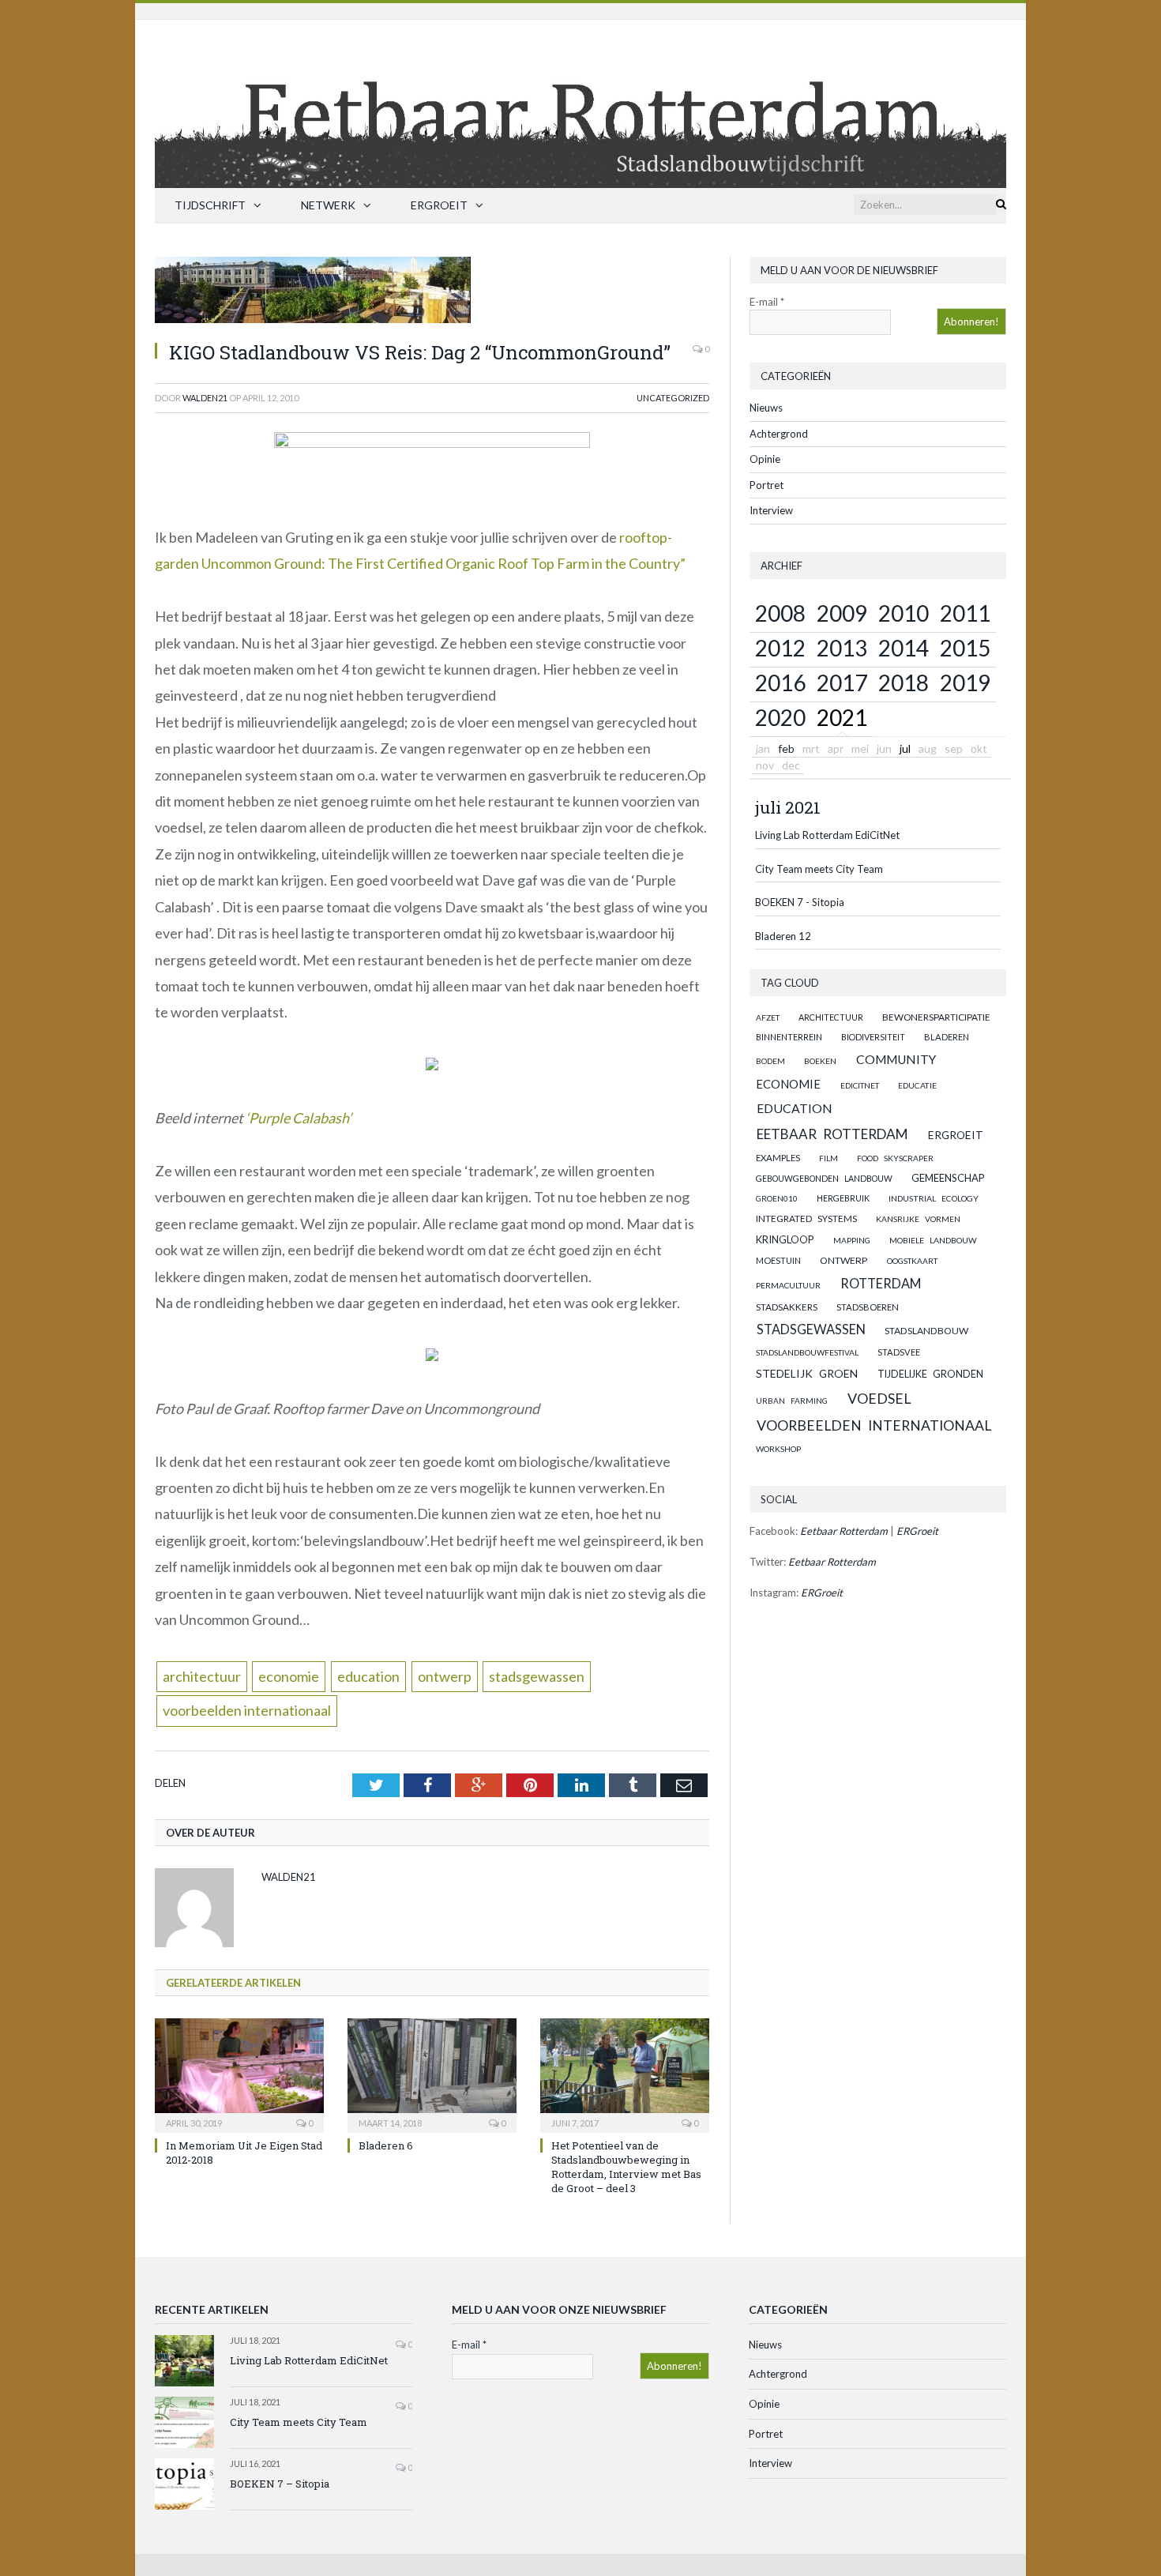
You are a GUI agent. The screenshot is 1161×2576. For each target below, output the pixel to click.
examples (778, 1158)
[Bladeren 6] (432, 2074)
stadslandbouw (926, 1331)
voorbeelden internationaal (247, 1710)
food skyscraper (895, 1158)
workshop (778, 1449)
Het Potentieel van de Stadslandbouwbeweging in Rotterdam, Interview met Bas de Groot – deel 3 (626, 2167)
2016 (780, 683)
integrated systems (806, 1218)
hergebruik (843, 1198)
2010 (904, 613)
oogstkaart (912, 1261)
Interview (771, 510)
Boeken (820, 1061)
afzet (768, 1017)
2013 (842, 648)
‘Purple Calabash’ (299, 1118)
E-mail (767, 302)
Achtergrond (779, 434)
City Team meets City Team (819, 869)
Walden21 (205, 398)
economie (289, 1676)
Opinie (765, 459)
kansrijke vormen (918, 1219)
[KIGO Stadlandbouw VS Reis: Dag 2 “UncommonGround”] (432, 292)
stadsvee (899, 1352)
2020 (780, 717)
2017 (842, 683)
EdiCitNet (860, 1085)
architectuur (202, 1676)
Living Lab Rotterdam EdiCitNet (827, 835)
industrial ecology (934, 1198)
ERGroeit (439, 205)
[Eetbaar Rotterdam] (580, 100)
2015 (965, 648)
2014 (904, 648)
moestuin (778, 1260)
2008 (780, 613)
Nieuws (766, 408)
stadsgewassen (537, 1676)
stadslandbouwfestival (807, 1352)
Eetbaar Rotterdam (832, 1134)
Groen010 (777, 1198)
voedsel (879, 1398)
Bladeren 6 (386, 2145)
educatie (917, 1085)
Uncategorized (673, 398)
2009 (842, 613)
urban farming (792, 1401)
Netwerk (328, 205)
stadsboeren (868, 1307)
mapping (852, 1240)
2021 (842, 717)
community (896, 1059)
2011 (965, 613)
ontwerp (445, 1676)
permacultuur (788, 1285)
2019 (965, 683)
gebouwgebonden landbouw (824, 1179)
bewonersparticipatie (936, 1017)
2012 (780, 648)
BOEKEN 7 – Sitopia (280, 2484)
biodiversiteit (873, 1037)
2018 (904, 683)
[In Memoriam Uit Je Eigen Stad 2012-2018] (239, 2074)
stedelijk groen (807, 1373)
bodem (770, 1061)
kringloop (785, 1239)
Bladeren (947, 1037)
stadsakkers (787, 1307)
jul (905, 748)
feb (786, 748)
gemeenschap (948, 1178)
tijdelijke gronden (930, 1374)
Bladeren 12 (783, 936)
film (828, 1158)
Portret (766, 485)
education (368, 1676)
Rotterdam (881, 1283)
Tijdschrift (210, 205)
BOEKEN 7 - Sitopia (800, 902)
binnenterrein (789, 1037)
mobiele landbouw (933, 1240)
